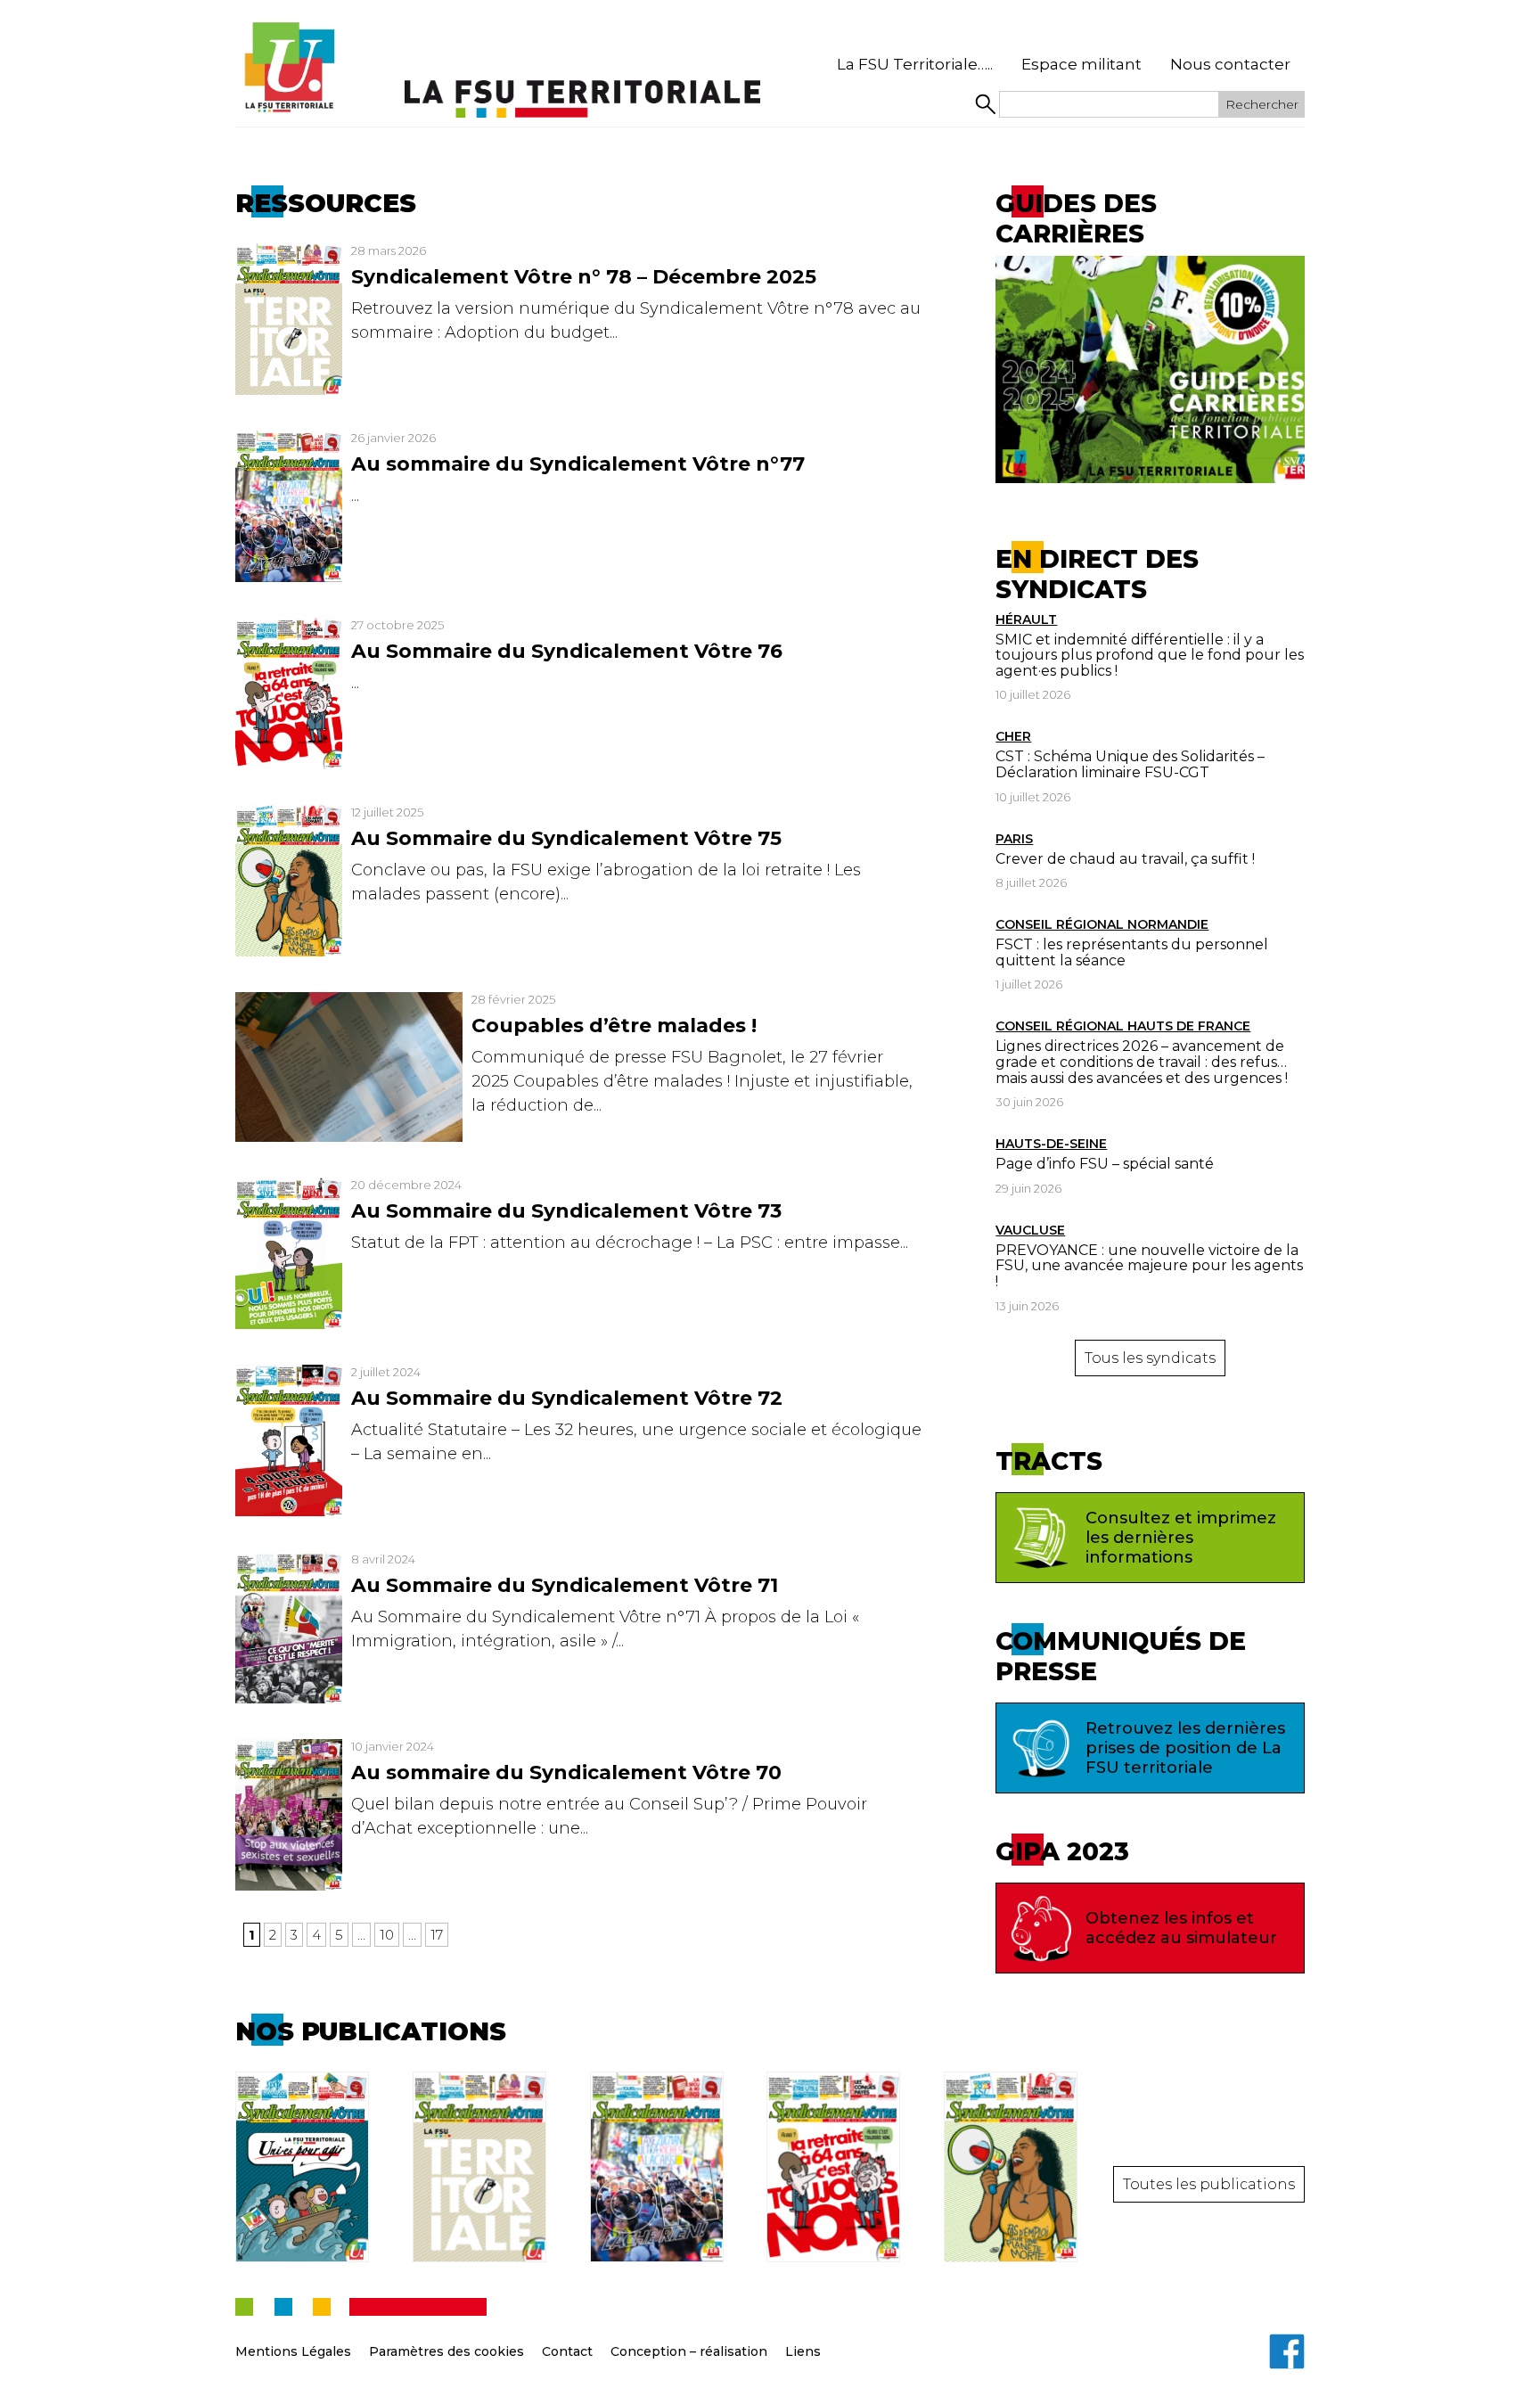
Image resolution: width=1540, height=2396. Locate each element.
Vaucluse (1030, 1230)
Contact (567, 2351)
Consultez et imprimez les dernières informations (1181, 1538)
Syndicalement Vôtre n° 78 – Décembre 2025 (584, 277)
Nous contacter (1230, 64)
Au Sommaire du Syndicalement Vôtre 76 (567, 651)
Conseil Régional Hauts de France (1123, 1026)
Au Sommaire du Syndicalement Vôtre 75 (566, 838)
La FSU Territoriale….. (915, 64)
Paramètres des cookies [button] (446, 2351)
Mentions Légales (293, 2351)
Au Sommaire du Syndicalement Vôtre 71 (565, 1585)
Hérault (1026, 620)
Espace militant (1081, 64)
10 (387, 1935)
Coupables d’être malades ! (614, 1026)
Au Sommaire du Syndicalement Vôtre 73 (566, 1211)
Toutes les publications (1209, 2184)
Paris (1014, 839)
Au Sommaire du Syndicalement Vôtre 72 (567, 1398)
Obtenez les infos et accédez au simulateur (1181, 1928)
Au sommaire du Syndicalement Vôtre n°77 (578, 464)
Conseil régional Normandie (1102, 924)
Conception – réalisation (689, 2351)
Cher (1013, 736)
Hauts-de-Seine (1051, 1144)
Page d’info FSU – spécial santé (1105, 1164)
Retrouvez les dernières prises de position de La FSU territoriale (1185, 1748)
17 (437, 1935)
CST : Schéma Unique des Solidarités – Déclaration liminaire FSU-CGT (1130, 764)
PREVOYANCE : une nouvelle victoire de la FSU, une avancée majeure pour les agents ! (1149, 1266)
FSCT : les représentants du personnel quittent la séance (1132, 952)
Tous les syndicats (1150, 1358)
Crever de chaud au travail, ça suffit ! (1125, 859)
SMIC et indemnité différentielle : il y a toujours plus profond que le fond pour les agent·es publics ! (1150, 655)
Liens (803, 2351)
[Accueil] (289, 68)
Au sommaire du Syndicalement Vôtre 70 (566, 1772)
